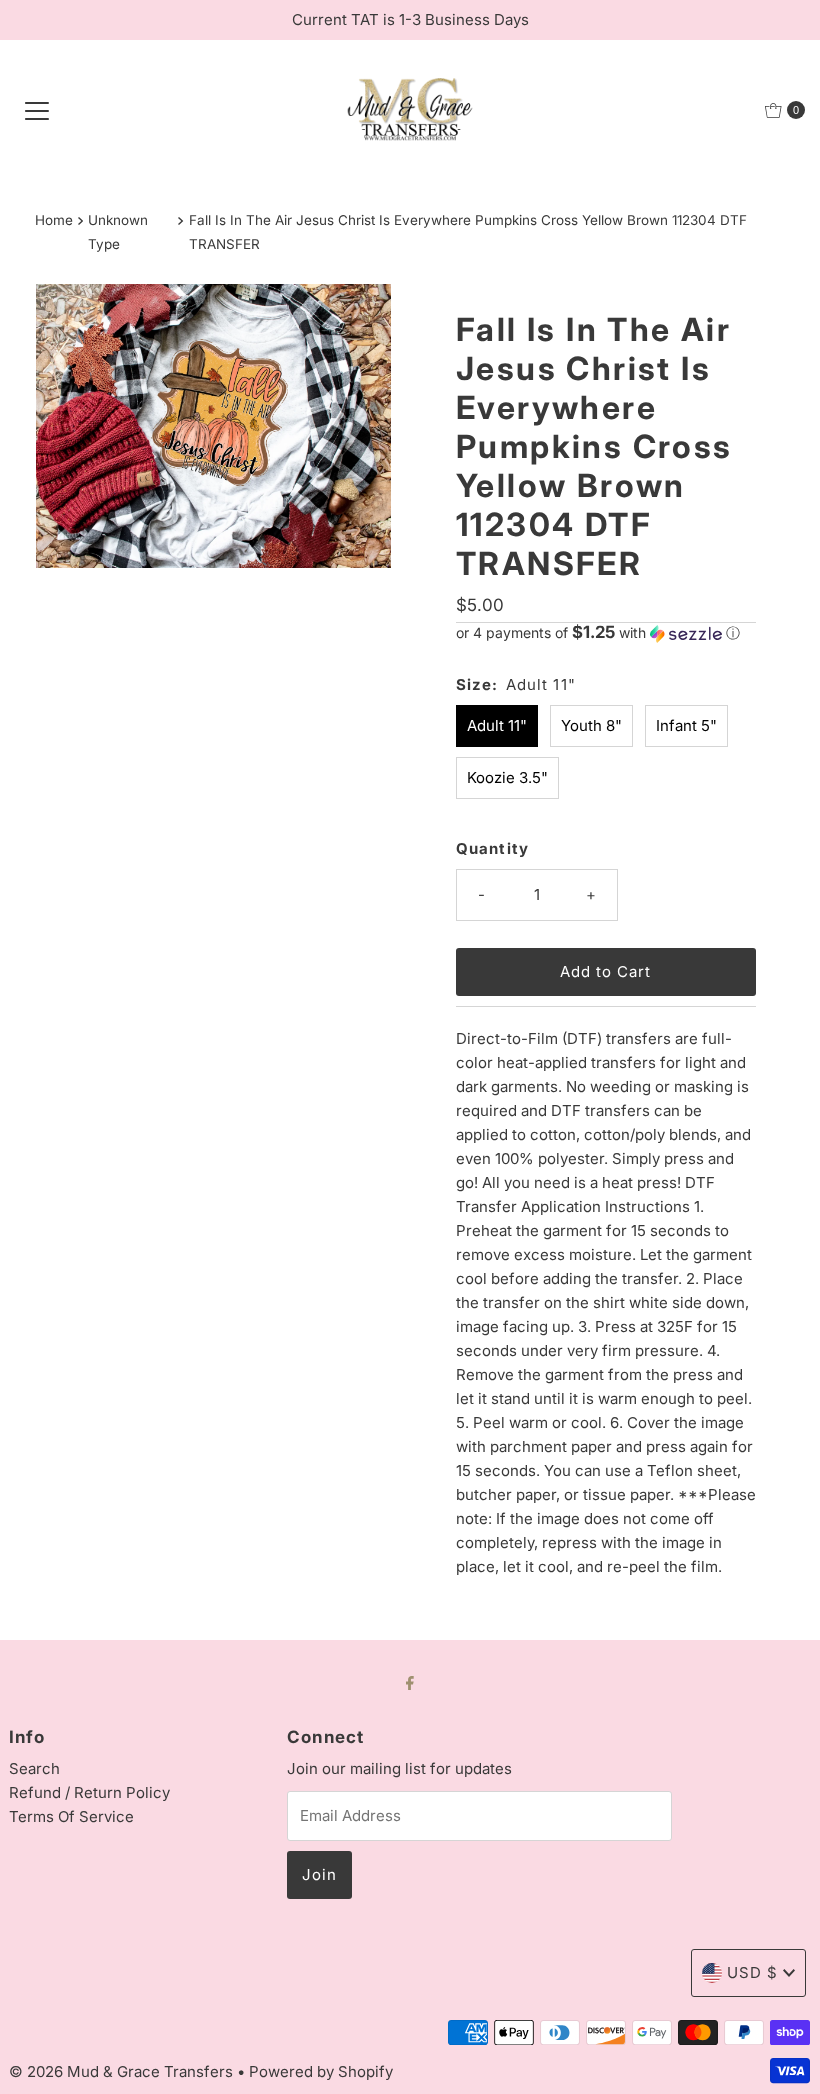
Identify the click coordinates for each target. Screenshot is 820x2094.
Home (54, 220)
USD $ (752, 1972)
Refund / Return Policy (89, 1792)
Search (34, 1768)
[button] (606, 633)
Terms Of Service (71, 1816)
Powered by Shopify (321, 2071)
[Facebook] (410, 1682)
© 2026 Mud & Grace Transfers (123, 2071)
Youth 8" (591, 725)
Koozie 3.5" (507, 777)
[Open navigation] (37, 110)
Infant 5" (686, 725)
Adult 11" (497, 725)
